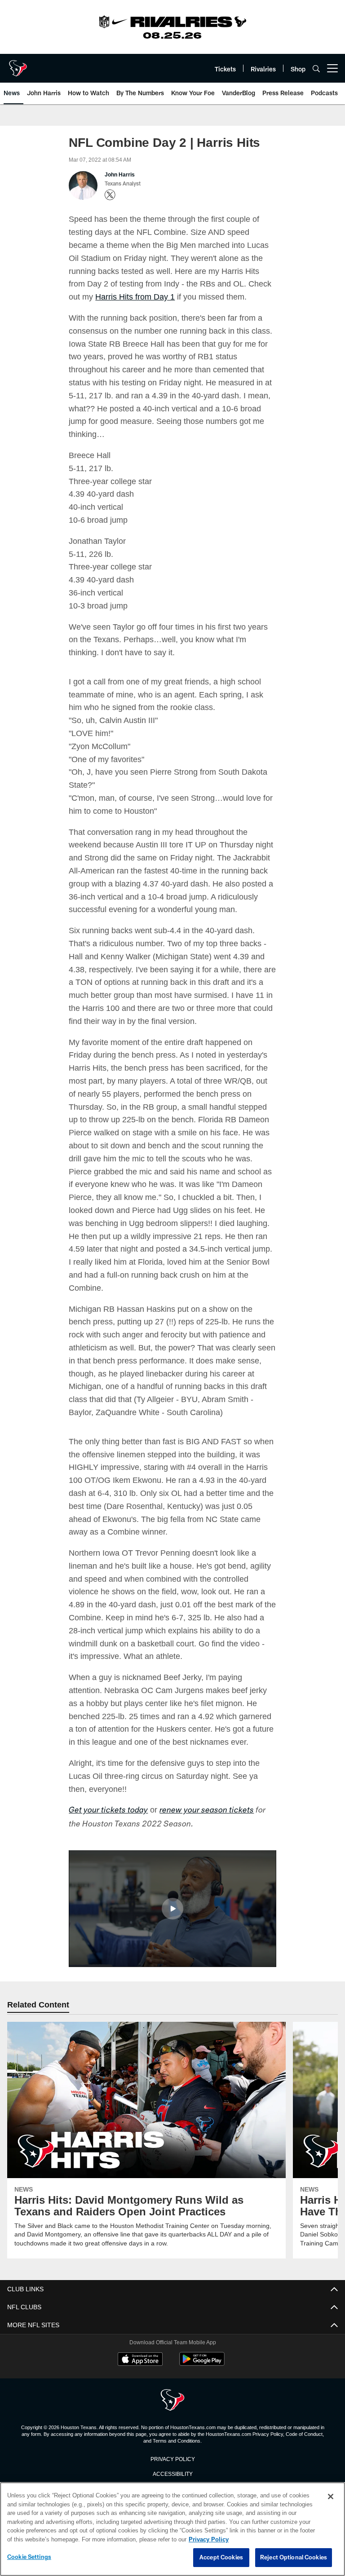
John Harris (119, 175)
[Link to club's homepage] (18, 65)
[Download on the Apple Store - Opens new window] (140, 2360)
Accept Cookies (221, 2558)
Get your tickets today (108, 1811)
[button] (172, 1909)
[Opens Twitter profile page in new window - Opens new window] (110, 195)
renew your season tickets (207, 1811)
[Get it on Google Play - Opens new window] (202, 2364)
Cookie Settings (29, 2557)
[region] (172, 2529)
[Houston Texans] (172, 2401)
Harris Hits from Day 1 (121, 296)
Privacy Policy (172, 2459)
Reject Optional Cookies (294, 2558)
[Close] (331, 2497)
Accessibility (172, 2474)
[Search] (316, 68)
